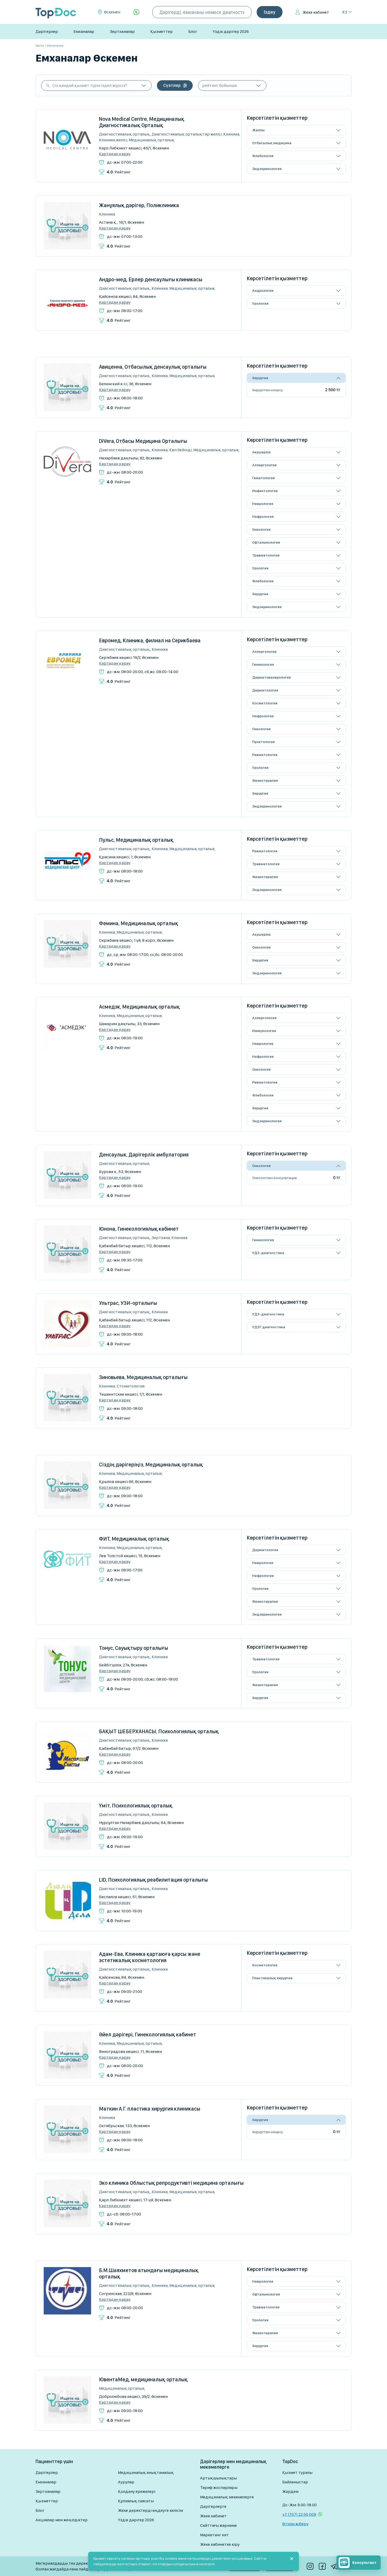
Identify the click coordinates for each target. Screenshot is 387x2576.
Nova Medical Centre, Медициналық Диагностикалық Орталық (142, 122)
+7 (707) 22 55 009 (299, 2514)
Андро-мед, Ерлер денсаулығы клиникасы (151, 279)
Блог (193, 31)
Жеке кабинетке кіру (220, 2544)
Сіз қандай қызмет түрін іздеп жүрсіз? (90, 85)
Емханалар (84, 31)
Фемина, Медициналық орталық (139, 923)
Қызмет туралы (297, 2472)
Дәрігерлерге (213, 2506)
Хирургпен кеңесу (268, 390)
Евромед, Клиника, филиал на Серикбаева (150, 640)
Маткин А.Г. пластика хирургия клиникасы (150, 2109)
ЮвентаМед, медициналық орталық (143, 2379)
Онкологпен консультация (274, 1178)
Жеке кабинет (316, 12)
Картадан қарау (115, 154)
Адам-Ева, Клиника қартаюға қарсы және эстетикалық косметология (150, 1957)
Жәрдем (290, 2491)
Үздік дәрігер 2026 (231, 31)
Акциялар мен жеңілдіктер (62, 2520)
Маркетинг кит (214, 2535)
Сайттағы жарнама (218, 2525)
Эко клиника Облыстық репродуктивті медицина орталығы (171, 2183)
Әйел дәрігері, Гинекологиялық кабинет (148, 2034)
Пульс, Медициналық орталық (136, 840)
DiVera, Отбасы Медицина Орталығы (143, 441)
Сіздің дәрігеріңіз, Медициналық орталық (151, 1465)
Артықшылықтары (219, 2478)
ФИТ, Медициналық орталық (134, 1539)
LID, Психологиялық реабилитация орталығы (153, 1880)
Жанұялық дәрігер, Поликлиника (139, 205)
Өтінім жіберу (295, 2524)
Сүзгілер (172, 85)
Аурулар (126, 2482)
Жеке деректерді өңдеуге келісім (150, 2510)
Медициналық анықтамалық (146, 2472)
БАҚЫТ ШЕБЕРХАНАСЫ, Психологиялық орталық (159, 1731)
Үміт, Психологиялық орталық (136, 1806)
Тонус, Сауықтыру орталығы (134, 1648)
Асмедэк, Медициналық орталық (139, 1007)
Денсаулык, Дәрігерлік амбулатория (144, 1155)
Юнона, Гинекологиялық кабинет (139, 1229)
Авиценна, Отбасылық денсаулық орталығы (153, 367)
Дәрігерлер (47, 31)
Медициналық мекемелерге (227, 2497)
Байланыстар (295, 2482)
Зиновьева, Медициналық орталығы (143, 1377)
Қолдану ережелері (137, 2491)
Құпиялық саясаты (136, 2501)
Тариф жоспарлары (219, 2487)
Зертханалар (122, 31)
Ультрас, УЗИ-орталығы (128, 1303)
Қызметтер (162, 31)
